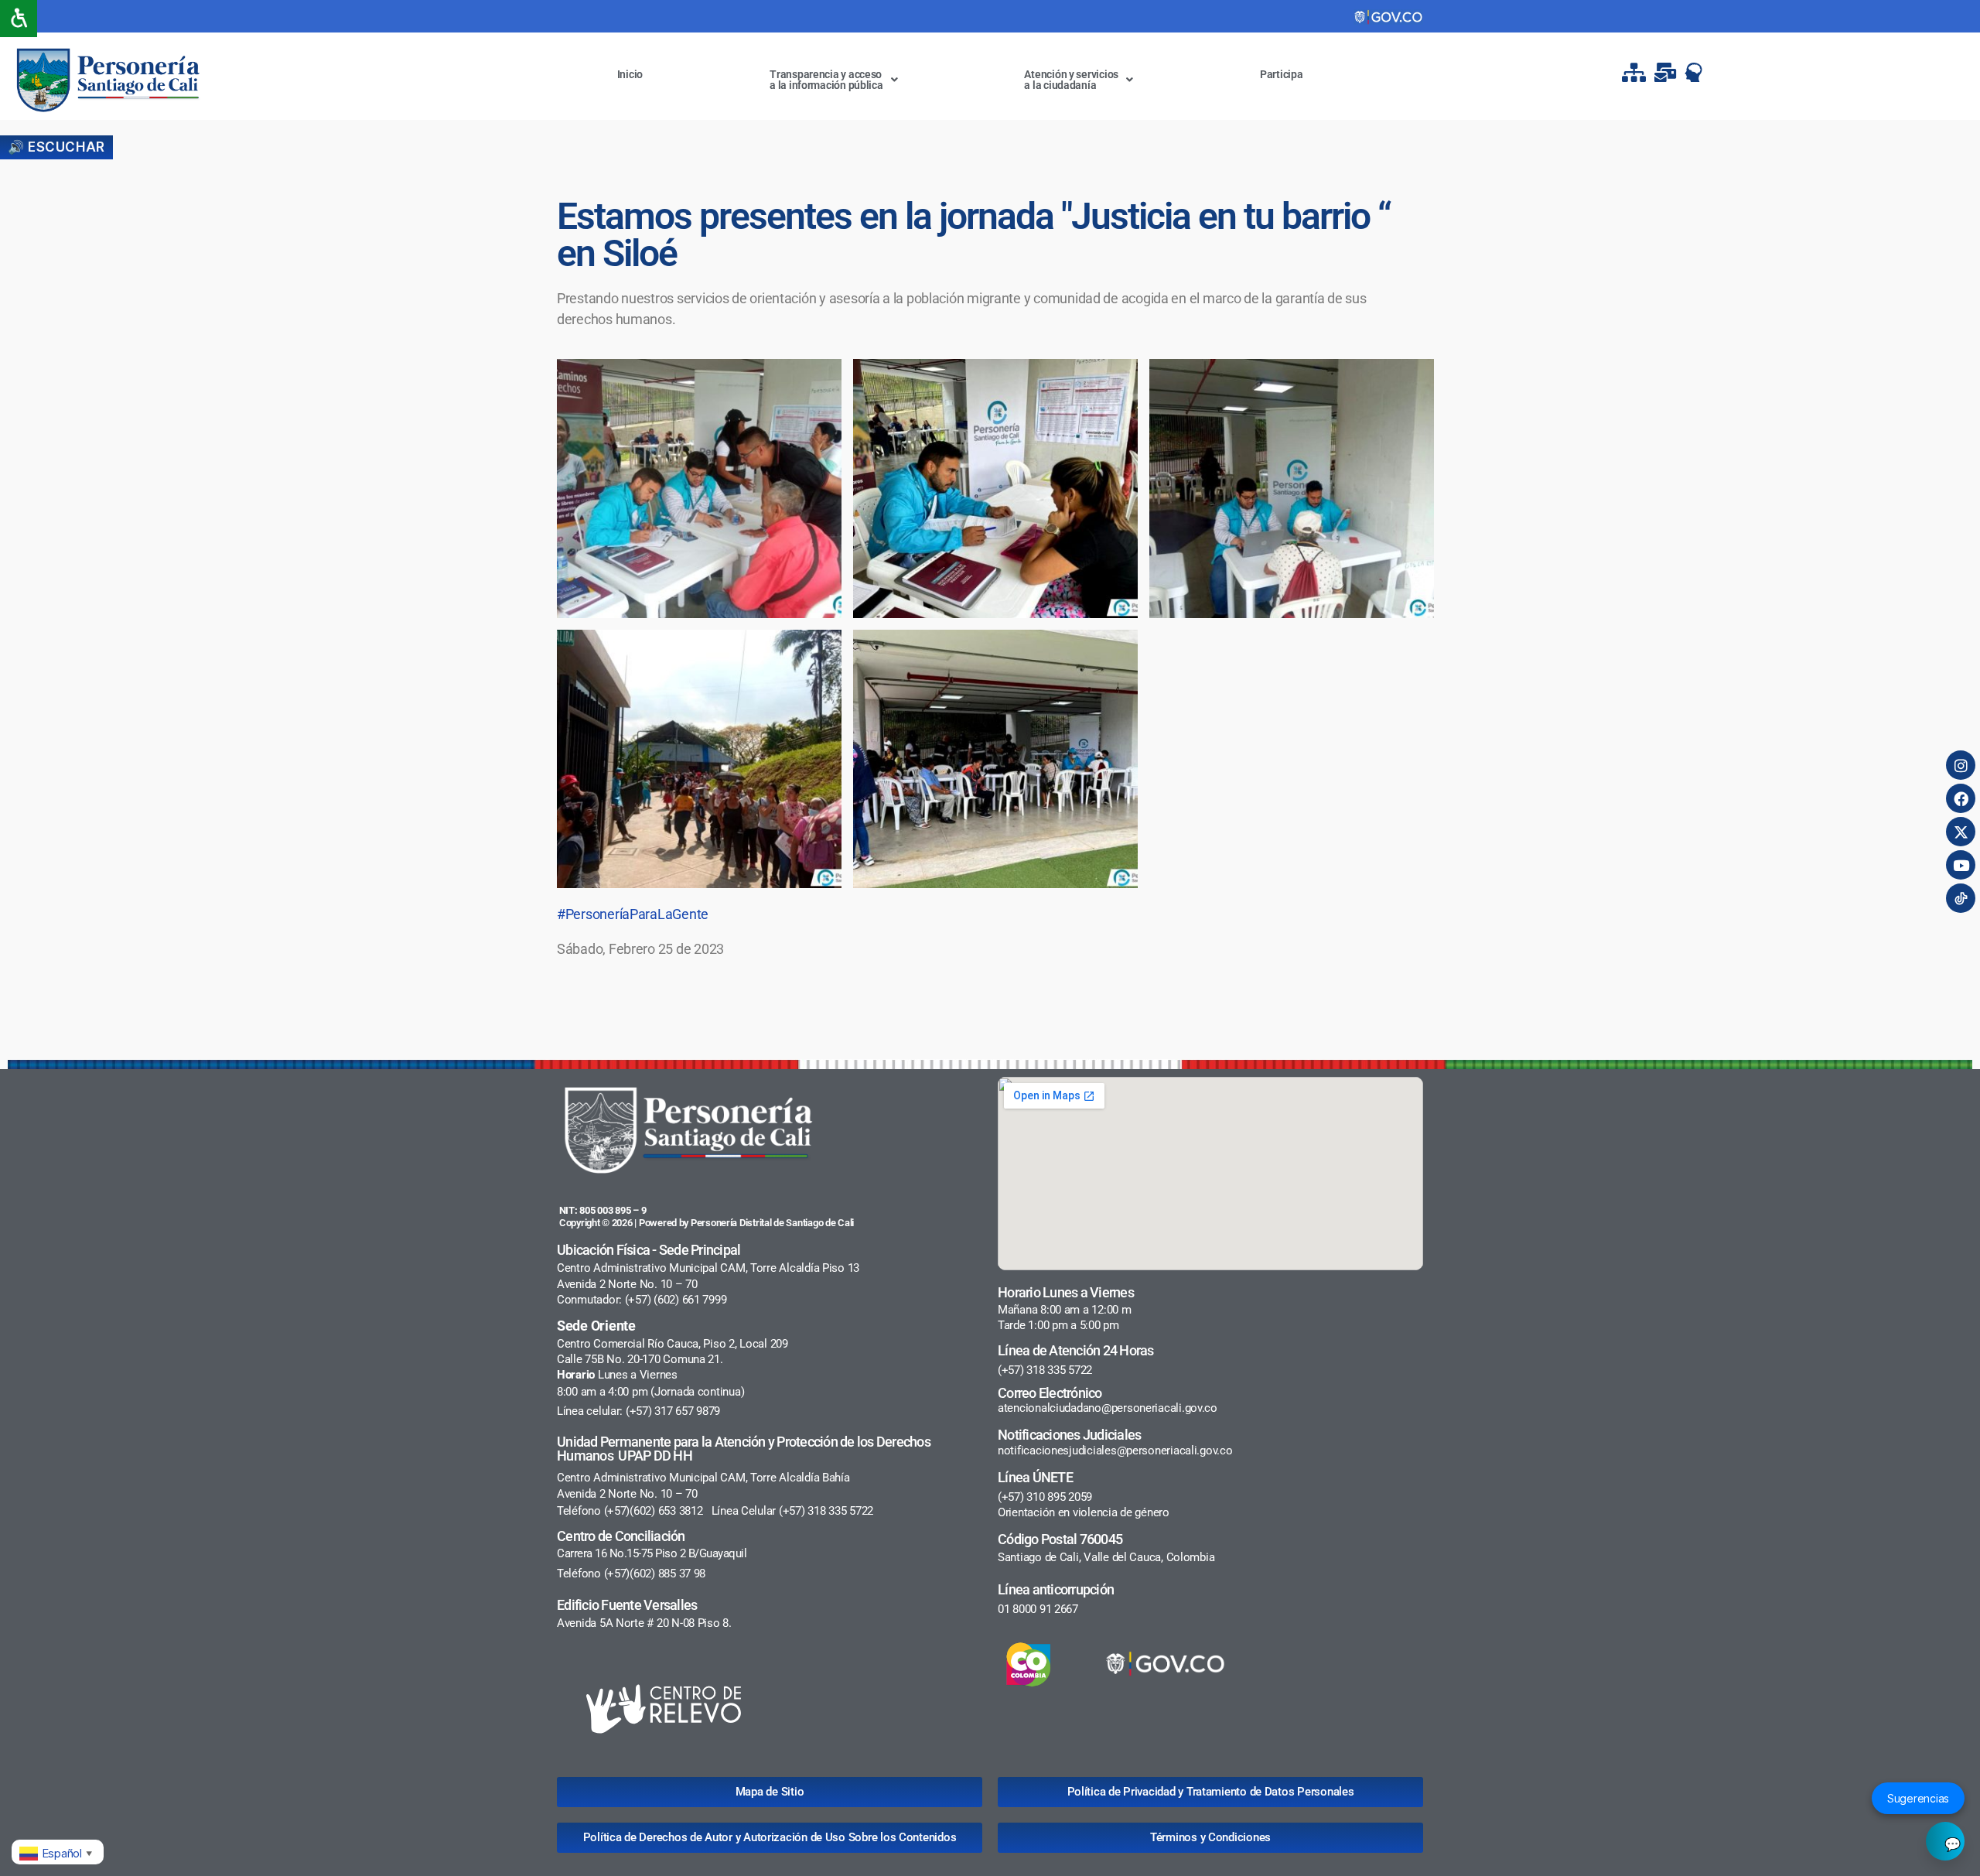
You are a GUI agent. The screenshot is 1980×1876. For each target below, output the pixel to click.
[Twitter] (1961, 832)
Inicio (630, 74)
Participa (1282, 74)
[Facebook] (1961, 798)
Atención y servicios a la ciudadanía (1071, 80)
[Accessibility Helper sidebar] (19, 19)
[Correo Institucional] (1667, 72)
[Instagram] (1961, 765)
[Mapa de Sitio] (1636, 72)
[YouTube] (1961, 865)
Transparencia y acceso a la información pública (826, 80)
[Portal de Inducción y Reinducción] (1698, 72)
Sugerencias (1918, 1798)
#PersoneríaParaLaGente (633, 914)
